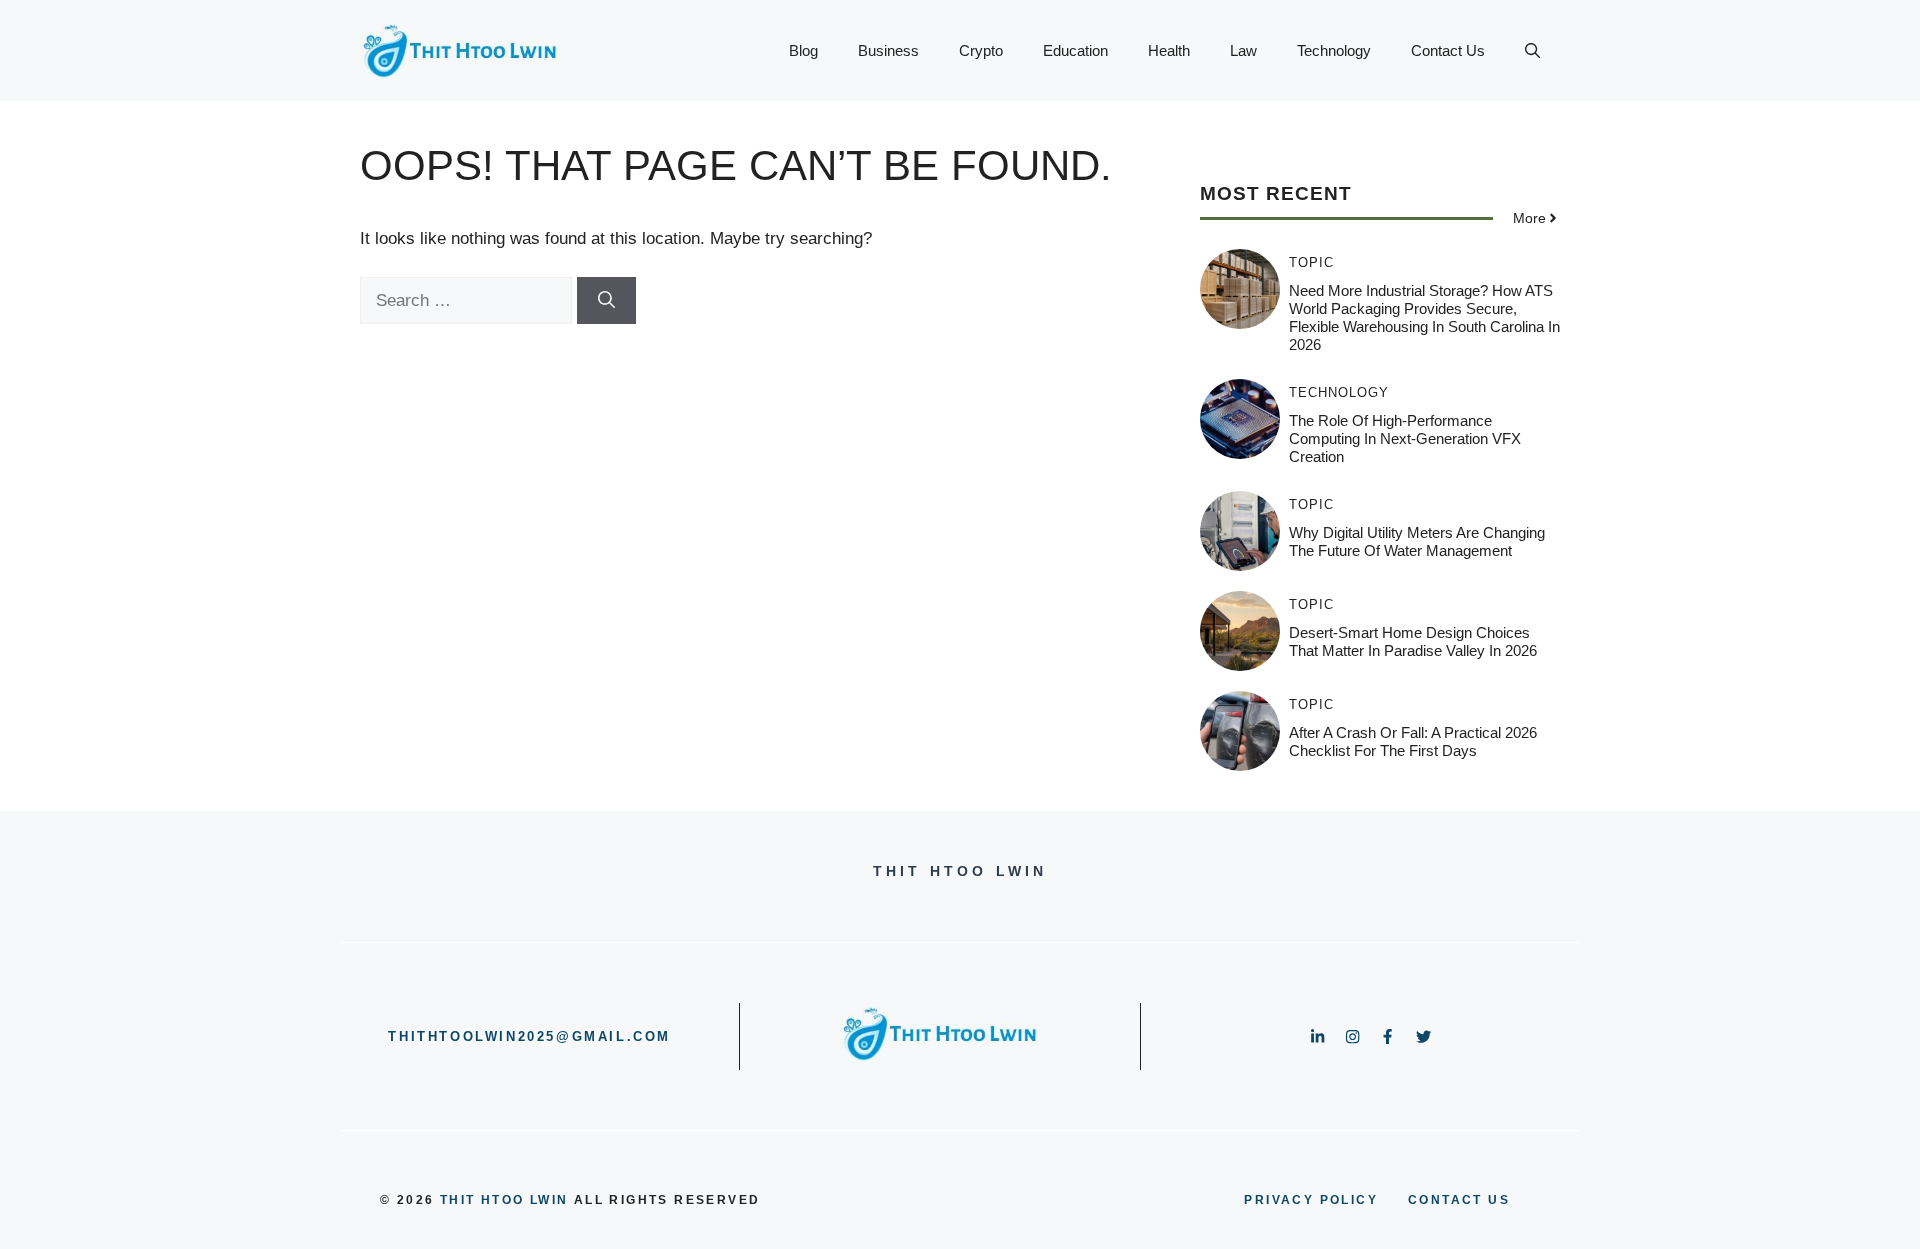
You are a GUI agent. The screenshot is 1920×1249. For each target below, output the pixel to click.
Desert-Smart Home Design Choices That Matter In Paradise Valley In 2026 (1413, 641)
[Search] (606, 301)
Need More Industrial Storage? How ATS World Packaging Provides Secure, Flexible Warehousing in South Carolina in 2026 (1424, 317)
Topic (1311, 262)
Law (1243, 50)
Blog (803, 50)
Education (1075, 50)
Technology (1334, 50)
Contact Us (1448, 50)
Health (1169, 50)
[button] (1532, 51)
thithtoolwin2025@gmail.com (529, 1036)
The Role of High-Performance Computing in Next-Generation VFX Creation (1405, 438)
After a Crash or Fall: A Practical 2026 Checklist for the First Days (1413, 741)
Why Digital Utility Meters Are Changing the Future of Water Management (1417, 541)
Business (888, 50)
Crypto (981, 50)
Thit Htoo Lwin (504, 1200)
